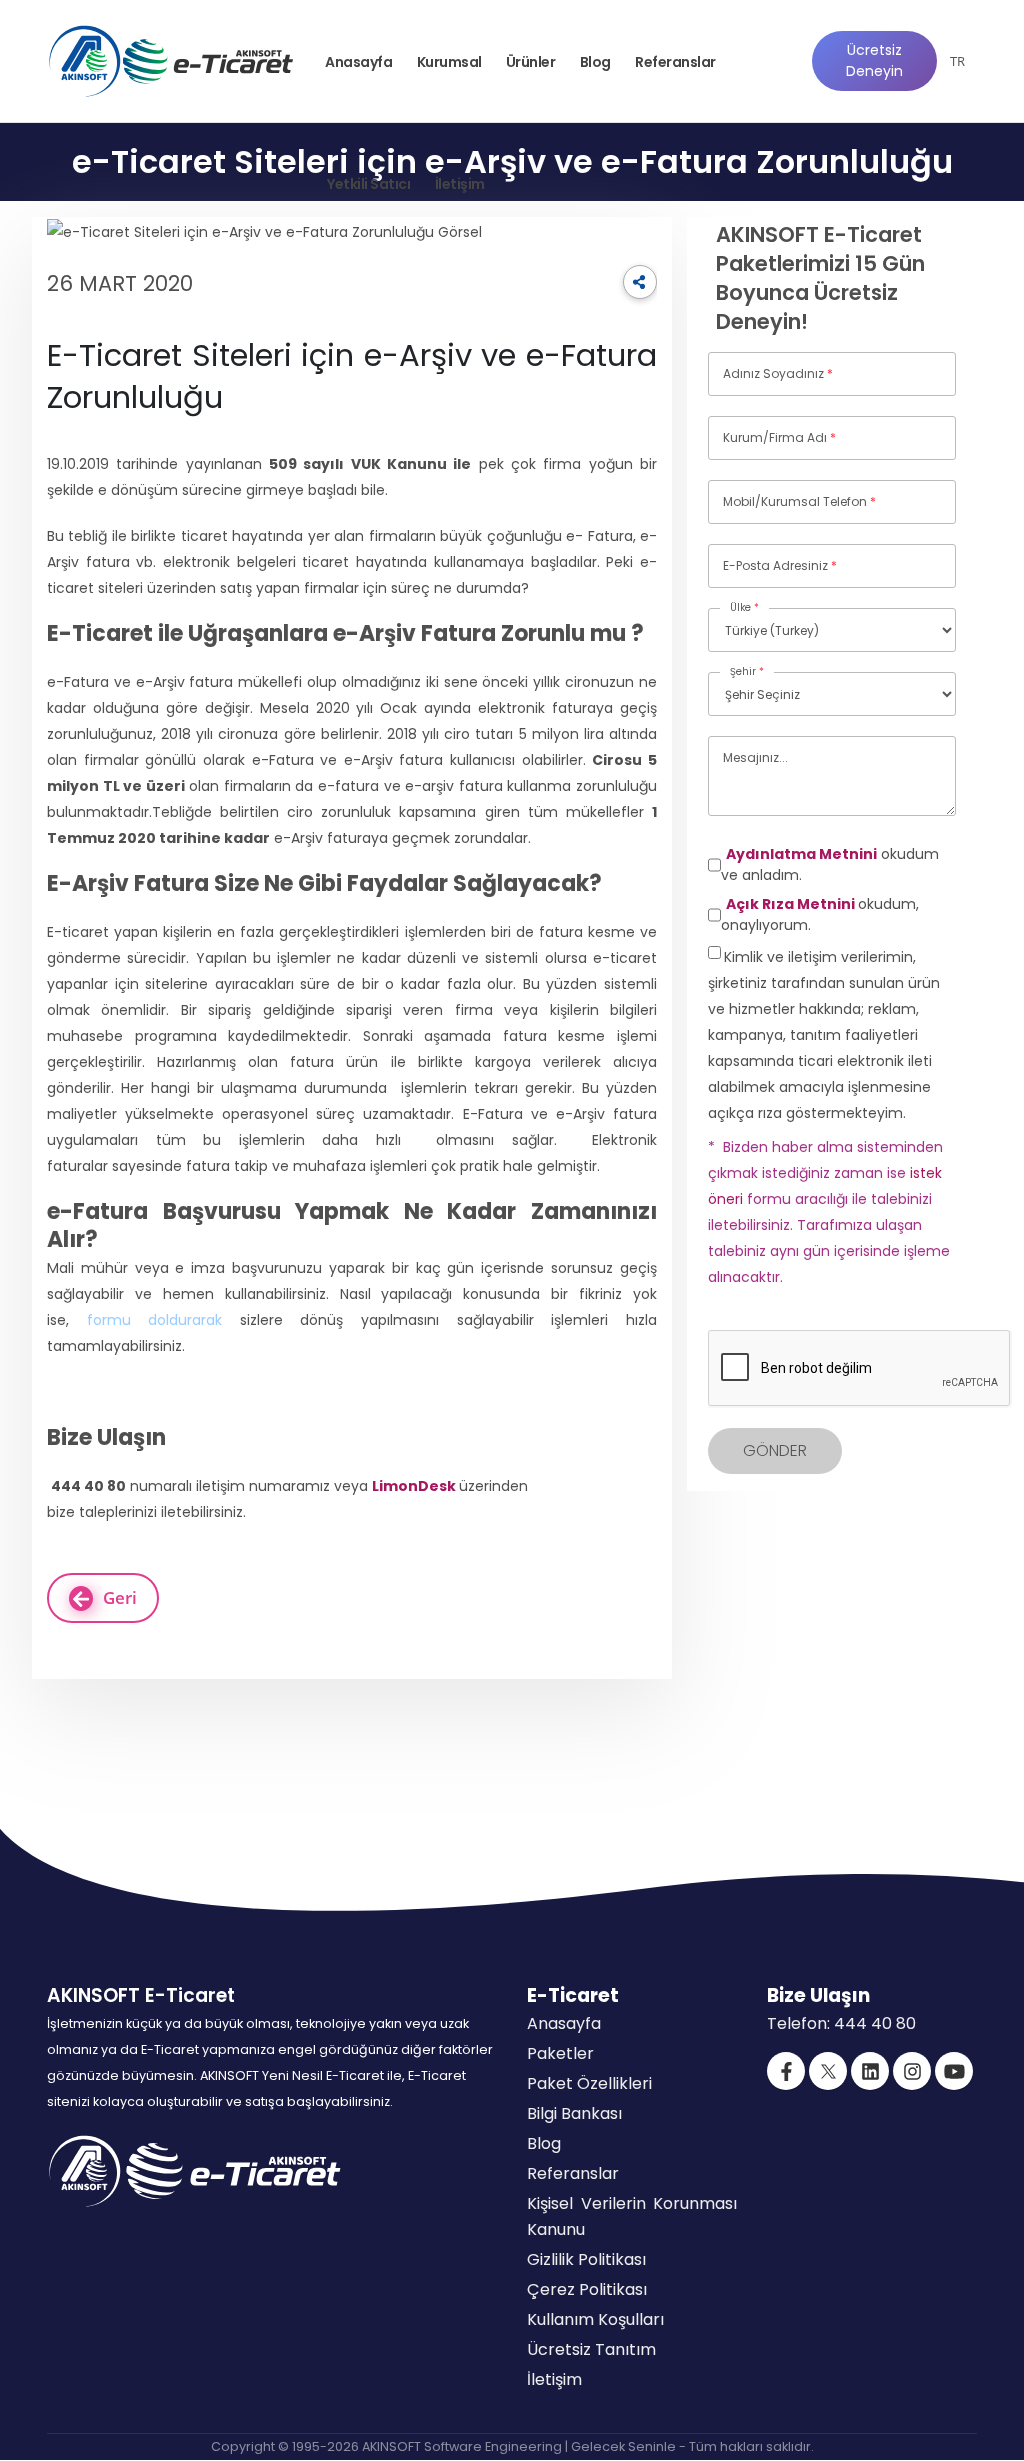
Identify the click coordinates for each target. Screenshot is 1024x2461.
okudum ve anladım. (830, 864)
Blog (595, 62)
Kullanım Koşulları (595, 2319)
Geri (120, 1597)
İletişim (460, 184)
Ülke (744, 607)
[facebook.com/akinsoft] (786, 2071)
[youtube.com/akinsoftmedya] (954, 2071)
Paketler (560, 2053)
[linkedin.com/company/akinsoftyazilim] (870, 2071)
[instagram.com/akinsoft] (912, 2071)
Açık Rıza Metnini (792, 904)
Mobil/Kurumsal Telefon (799, 501)
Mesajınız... (755, 757)
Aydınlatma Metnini (801, 854)
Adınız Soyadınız (778, 373)
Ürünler (531, 62)
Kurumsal (449, 62)
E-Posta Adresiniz (780, 565)
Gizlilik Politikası (586, 2259)
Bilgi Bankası (574, 2113)
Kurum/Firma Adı (779, 437)
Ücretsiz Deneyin (874, 60)
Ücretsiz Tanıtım (591, 2349)
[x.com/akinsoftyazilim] (828, 2071)
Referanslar (675, 62)
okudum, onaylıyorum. (820, 914)
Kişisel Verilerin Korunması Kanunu (632, 2216)
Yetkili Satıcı (368, 184)
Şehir (747, 671)
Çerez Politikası (587, 2289)
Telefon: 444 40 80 (841, 2023)
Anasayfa (358, 62)
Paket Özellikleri (589, 2083)
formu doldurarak (155, 1320)
